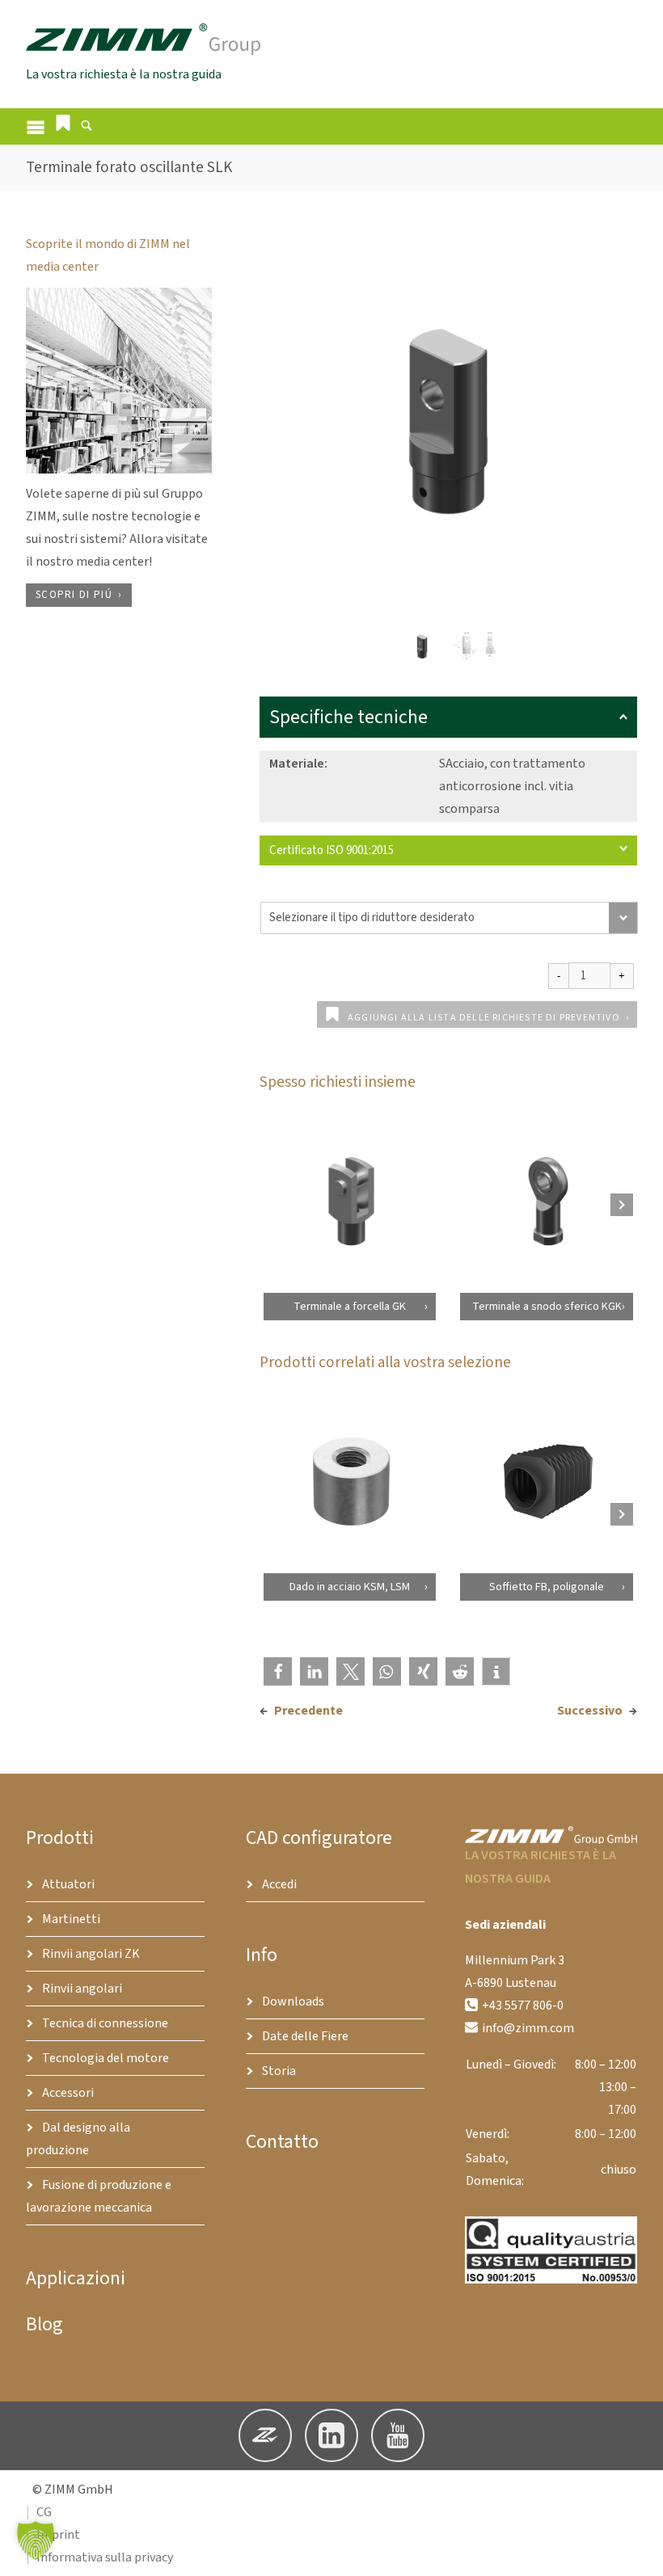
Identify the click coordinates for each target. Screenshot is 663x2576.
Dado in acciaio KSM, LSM (350, 1588)
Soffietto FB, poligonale (547, 1588)
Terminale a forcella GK (350, 1307)
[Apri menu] (36, 126)
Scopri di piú (74, 595)
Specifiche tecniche (348, 717)
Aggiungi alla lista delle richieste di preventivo (484, 1018)
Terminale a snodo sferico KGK (547, 1307)
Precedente (308, 1711)
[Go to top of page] (638, 2551)
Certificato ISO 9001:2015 (331, 850)
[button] (63, 123)
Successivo (590, 1711)
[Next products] (622, 1205)
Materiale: (298, 764)
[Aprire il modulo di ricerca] (87, 128)
